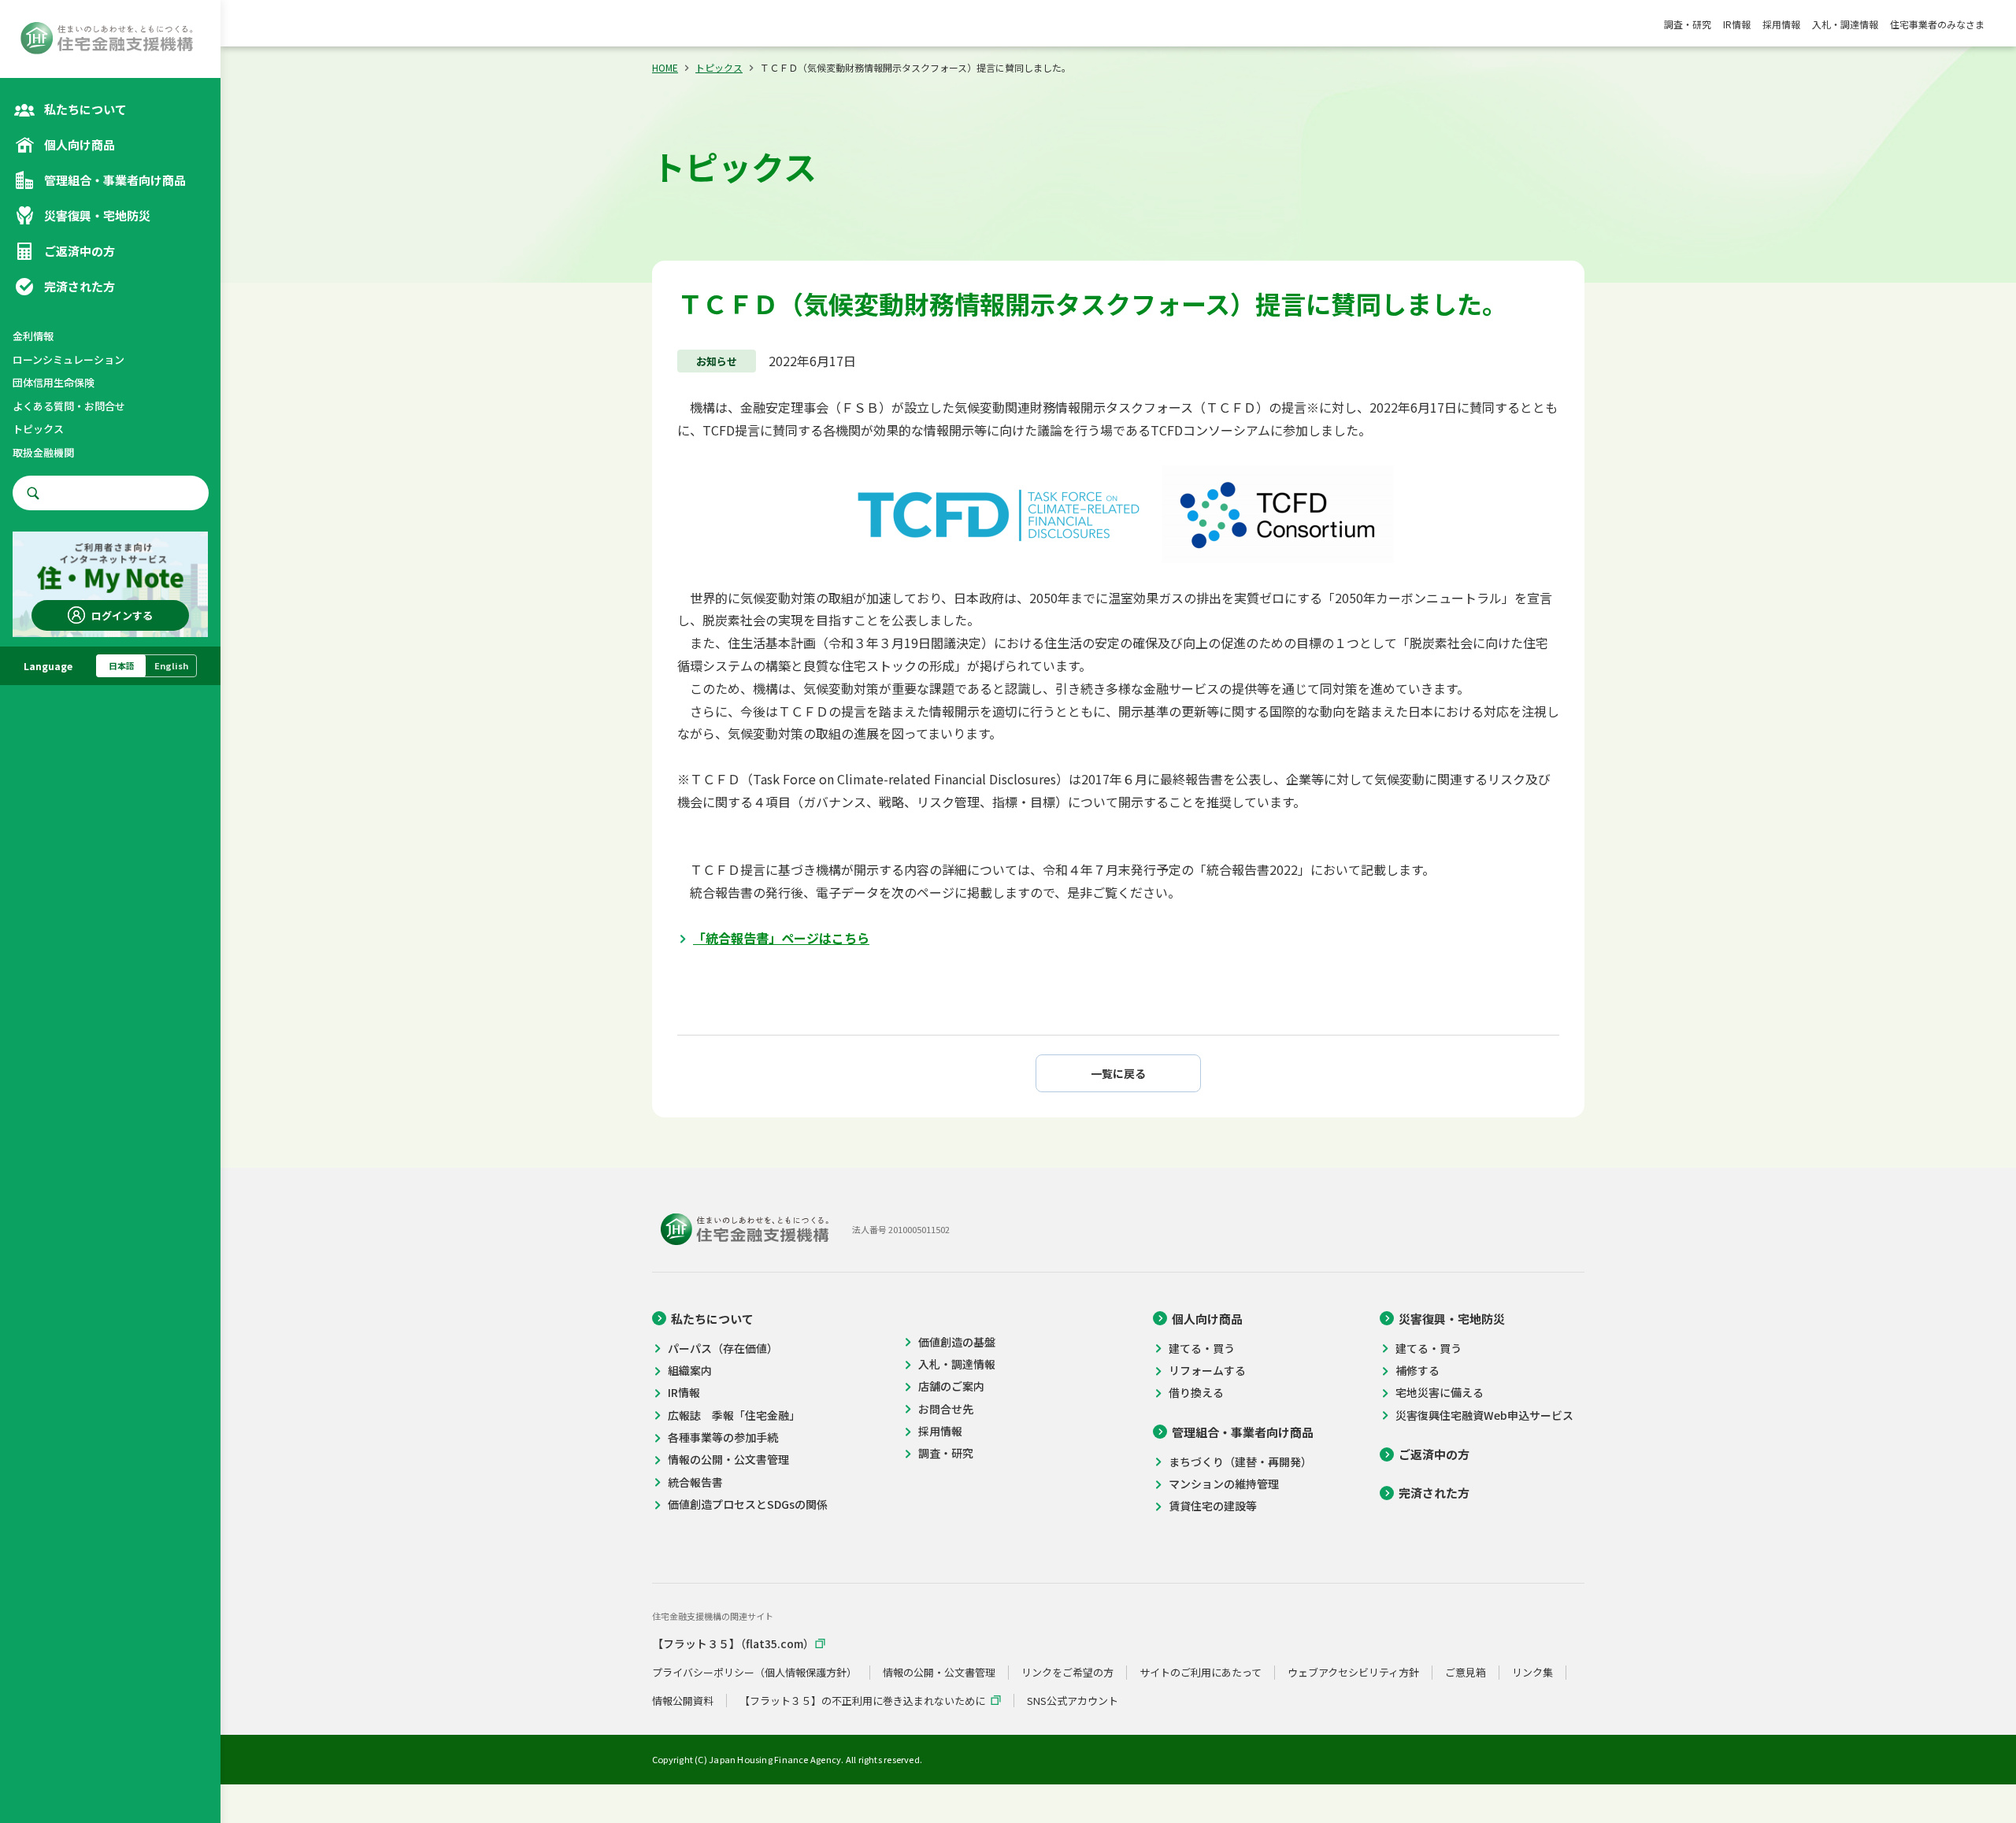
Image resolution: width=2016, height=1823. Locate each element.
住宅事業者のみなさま (1937, 24)
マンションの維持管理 (1224, 1484)
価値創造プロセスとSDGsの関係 (748, 1504)
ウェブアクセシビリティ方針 (1353, 1673)
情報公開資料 (683, 1701)
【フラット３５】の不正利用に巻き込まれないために (862, 1701)
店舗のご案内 (951, 1386)
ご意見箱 (1466, 1673)
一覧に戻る (1118, 1073)
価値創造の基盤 (957, 1342)
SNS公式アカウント (1073, 1701)
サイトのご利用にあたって (1201, 1673)
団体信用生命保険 (54, 382)
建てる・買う (1202, 1349)
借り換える (1196, 1393)
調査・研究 (1688, 24)
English (171, 665)
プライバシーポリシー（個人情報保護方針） (754, 1673)
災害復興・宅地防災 (1452, 1319)
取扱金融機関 (43, 452)
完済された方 (1434, 1493)
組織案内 (690, 1371)
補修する (1417, 1371)
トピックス (38, 429)
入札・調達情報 (1845, 24)
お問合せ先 (946, 1409)
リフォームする (1207, 1371)
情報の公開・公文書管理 (728, 1460)
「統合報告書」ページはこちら (781, 938)
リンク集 (1532, 1673)
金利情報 (33, 336)
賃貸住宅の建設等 (1213, 1506)
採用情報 (1781, 24)
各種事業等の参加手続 (723, 1438)
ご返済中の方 (1434, 1454)
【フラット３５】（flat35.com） (733, 1644)
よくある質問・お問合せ (69, 406)
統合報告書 (695, 1482)
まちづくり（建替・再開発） (1240, 1462)
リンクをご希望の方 (1067, 1673)
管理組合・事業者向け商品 (1243, 1432)
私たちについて (712, 1319)
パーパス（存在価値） (723, 1349)
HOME (665, 67)
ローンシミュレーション (69, 359)
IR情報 (1737, 24)
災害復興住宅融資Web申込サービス (1484, 1415)
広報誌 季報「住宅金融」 (734, 1415)
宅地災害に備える (1440, 1393)
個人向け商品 (1207, 1319)
